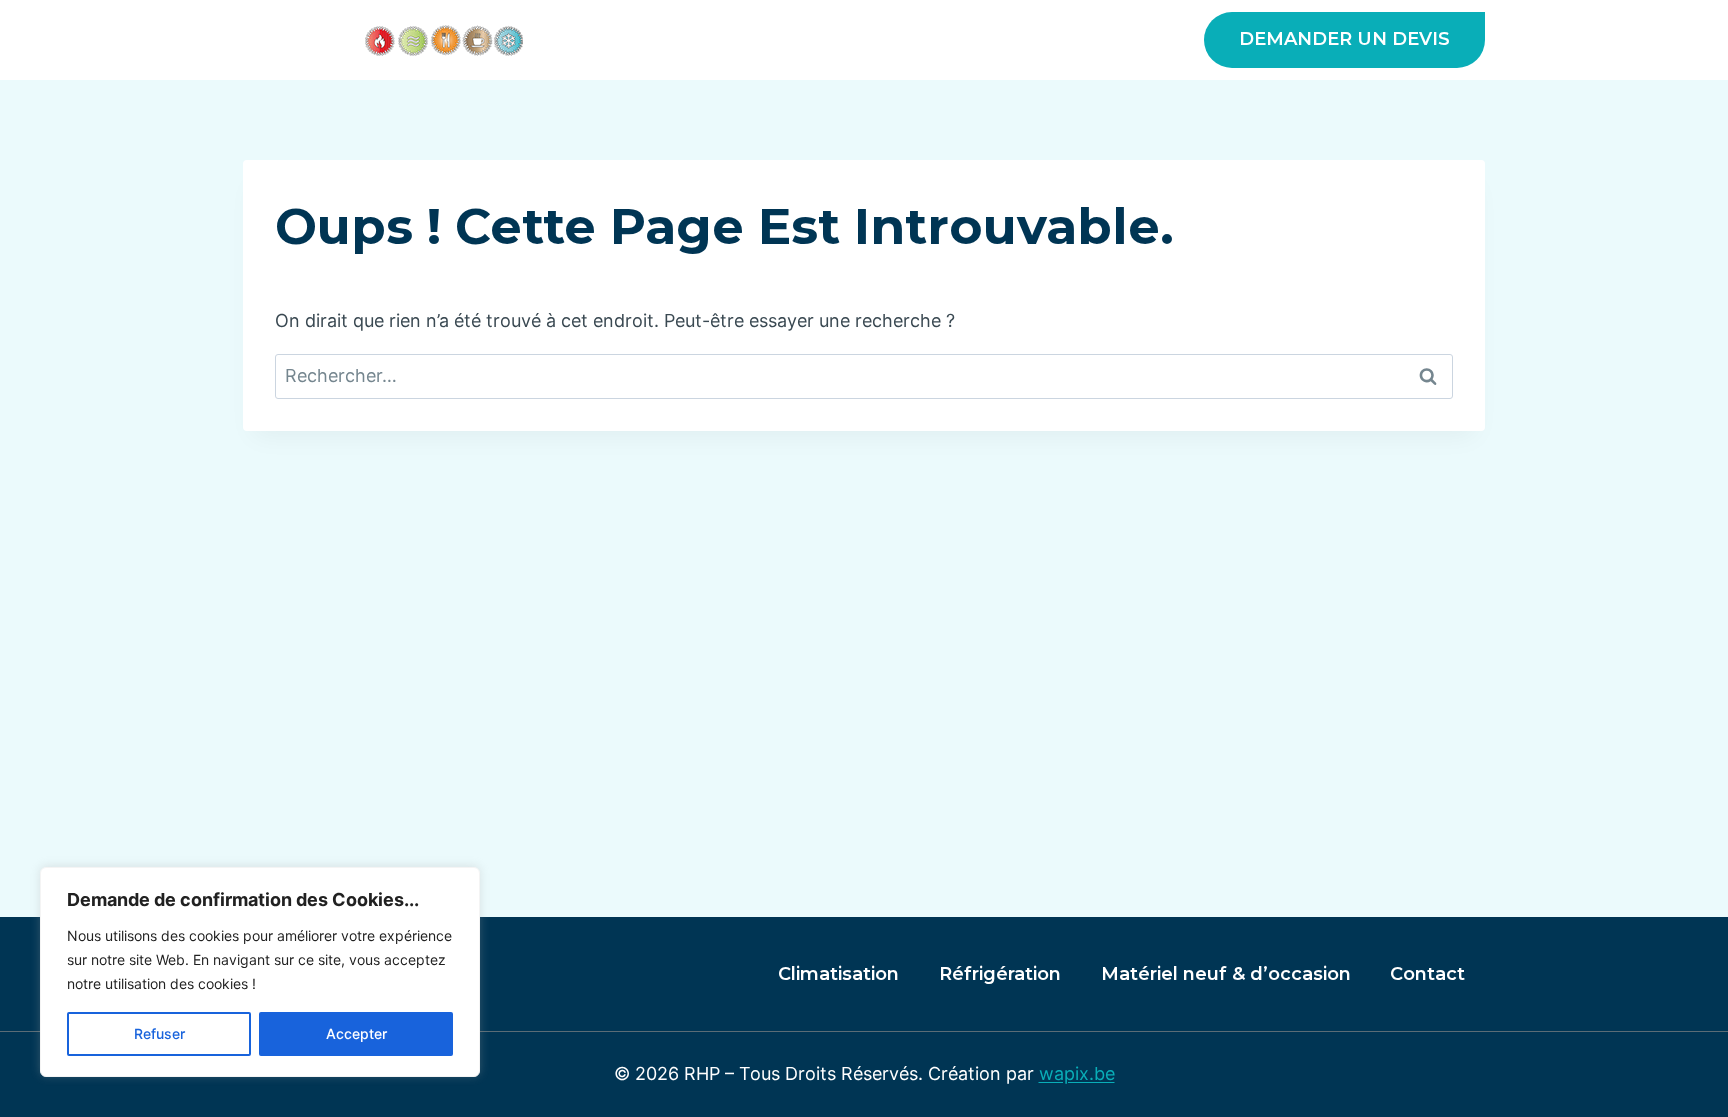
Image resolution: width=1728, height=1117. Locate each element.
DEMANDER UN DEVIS (1344, 39)
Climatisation (838, 974)
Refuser (159, 1033)
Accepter (356, 1033)
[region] (260, 972)
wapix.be (1077, 1073)
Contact (1427, 974)
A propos (670, 40)
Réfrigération (1000, 974)
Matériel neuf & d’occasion (1034, 40)
